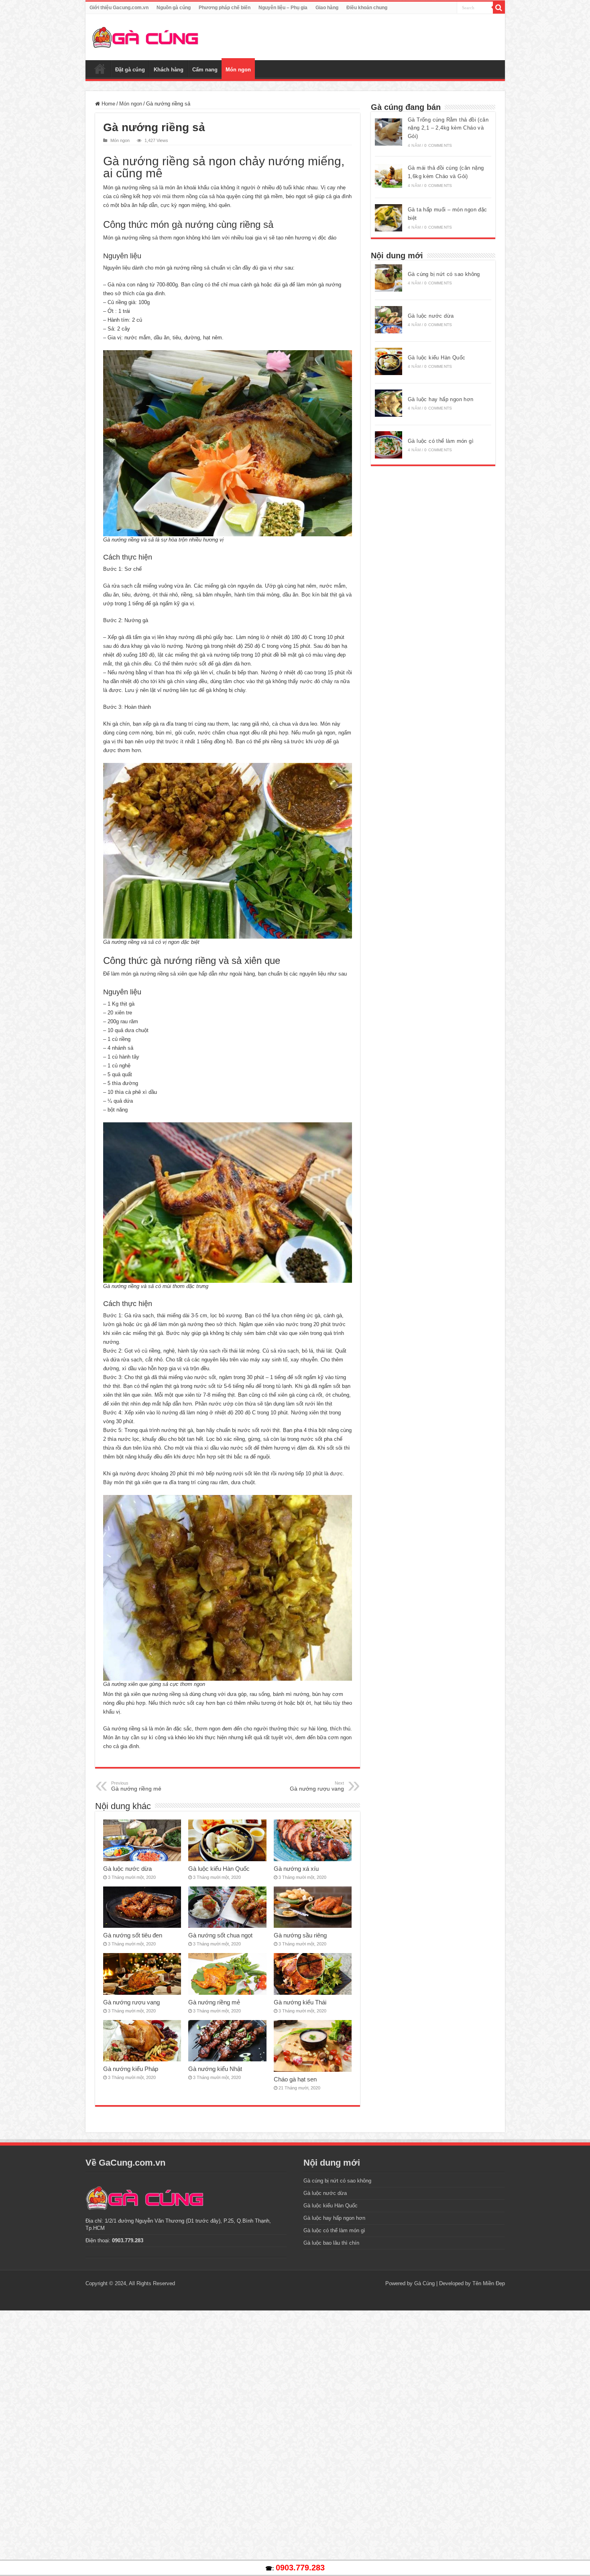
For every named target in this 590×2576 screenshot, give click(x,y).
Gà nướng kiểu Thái (300, 2002)
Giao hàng (327, 8)
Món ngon (238, 70)
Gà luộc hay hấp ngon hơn (441, 399)
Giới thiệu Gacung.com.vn (119, 8)
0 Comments (438, 145)
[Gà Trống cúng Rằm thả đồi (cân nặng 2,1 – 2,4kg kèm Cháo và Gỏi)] (389, 132)
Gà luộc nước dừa (127, 1869)
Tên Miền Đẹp (489, 2283)
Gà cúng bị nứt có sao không (444, 274)
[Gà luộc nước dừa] (389, 320)
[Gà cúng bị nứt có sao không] (389, 278)
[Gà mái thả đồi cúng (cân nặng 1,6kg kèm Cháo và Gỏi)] (389, 176)
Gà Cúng (424, 2283)
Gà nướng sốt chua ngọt (220, 1935)
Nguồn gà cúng (174, 8)
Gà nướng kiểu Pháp (131, 2069)
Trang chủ (100, 69)
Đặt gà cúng (130, 70)
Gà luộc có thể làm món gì (441, 441)
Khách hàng (169, 70)
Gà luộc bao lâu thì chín (331, 2243)
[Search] (499, 8)
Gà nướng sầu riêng (300, 1935)
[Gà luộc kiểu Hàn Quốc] (389, 361)
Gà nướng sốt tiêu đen (133, 1935)
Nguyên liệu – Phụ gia (283, 8)
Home (108, 104)
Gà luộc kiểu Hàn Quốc (219, 1869)
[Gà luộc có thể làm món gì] (389, 445)
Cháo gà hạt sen (295, 2079)
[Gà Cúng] (145, 36)
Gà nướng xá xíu (296, 1869)
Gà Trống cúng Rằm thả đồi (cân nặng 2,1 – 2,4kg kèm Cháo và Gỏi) (448, 128)
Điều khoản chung (367, 8)
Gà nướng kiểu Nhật (215, 2069)
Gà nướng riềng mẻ (136, 1786)
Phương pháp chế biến (225, 8)
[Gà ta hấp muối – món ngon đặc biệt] (389, 218)
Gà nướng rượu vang (317, 1786)
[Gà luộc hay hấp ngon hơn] (389, 403)
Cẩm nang (205, 70)
